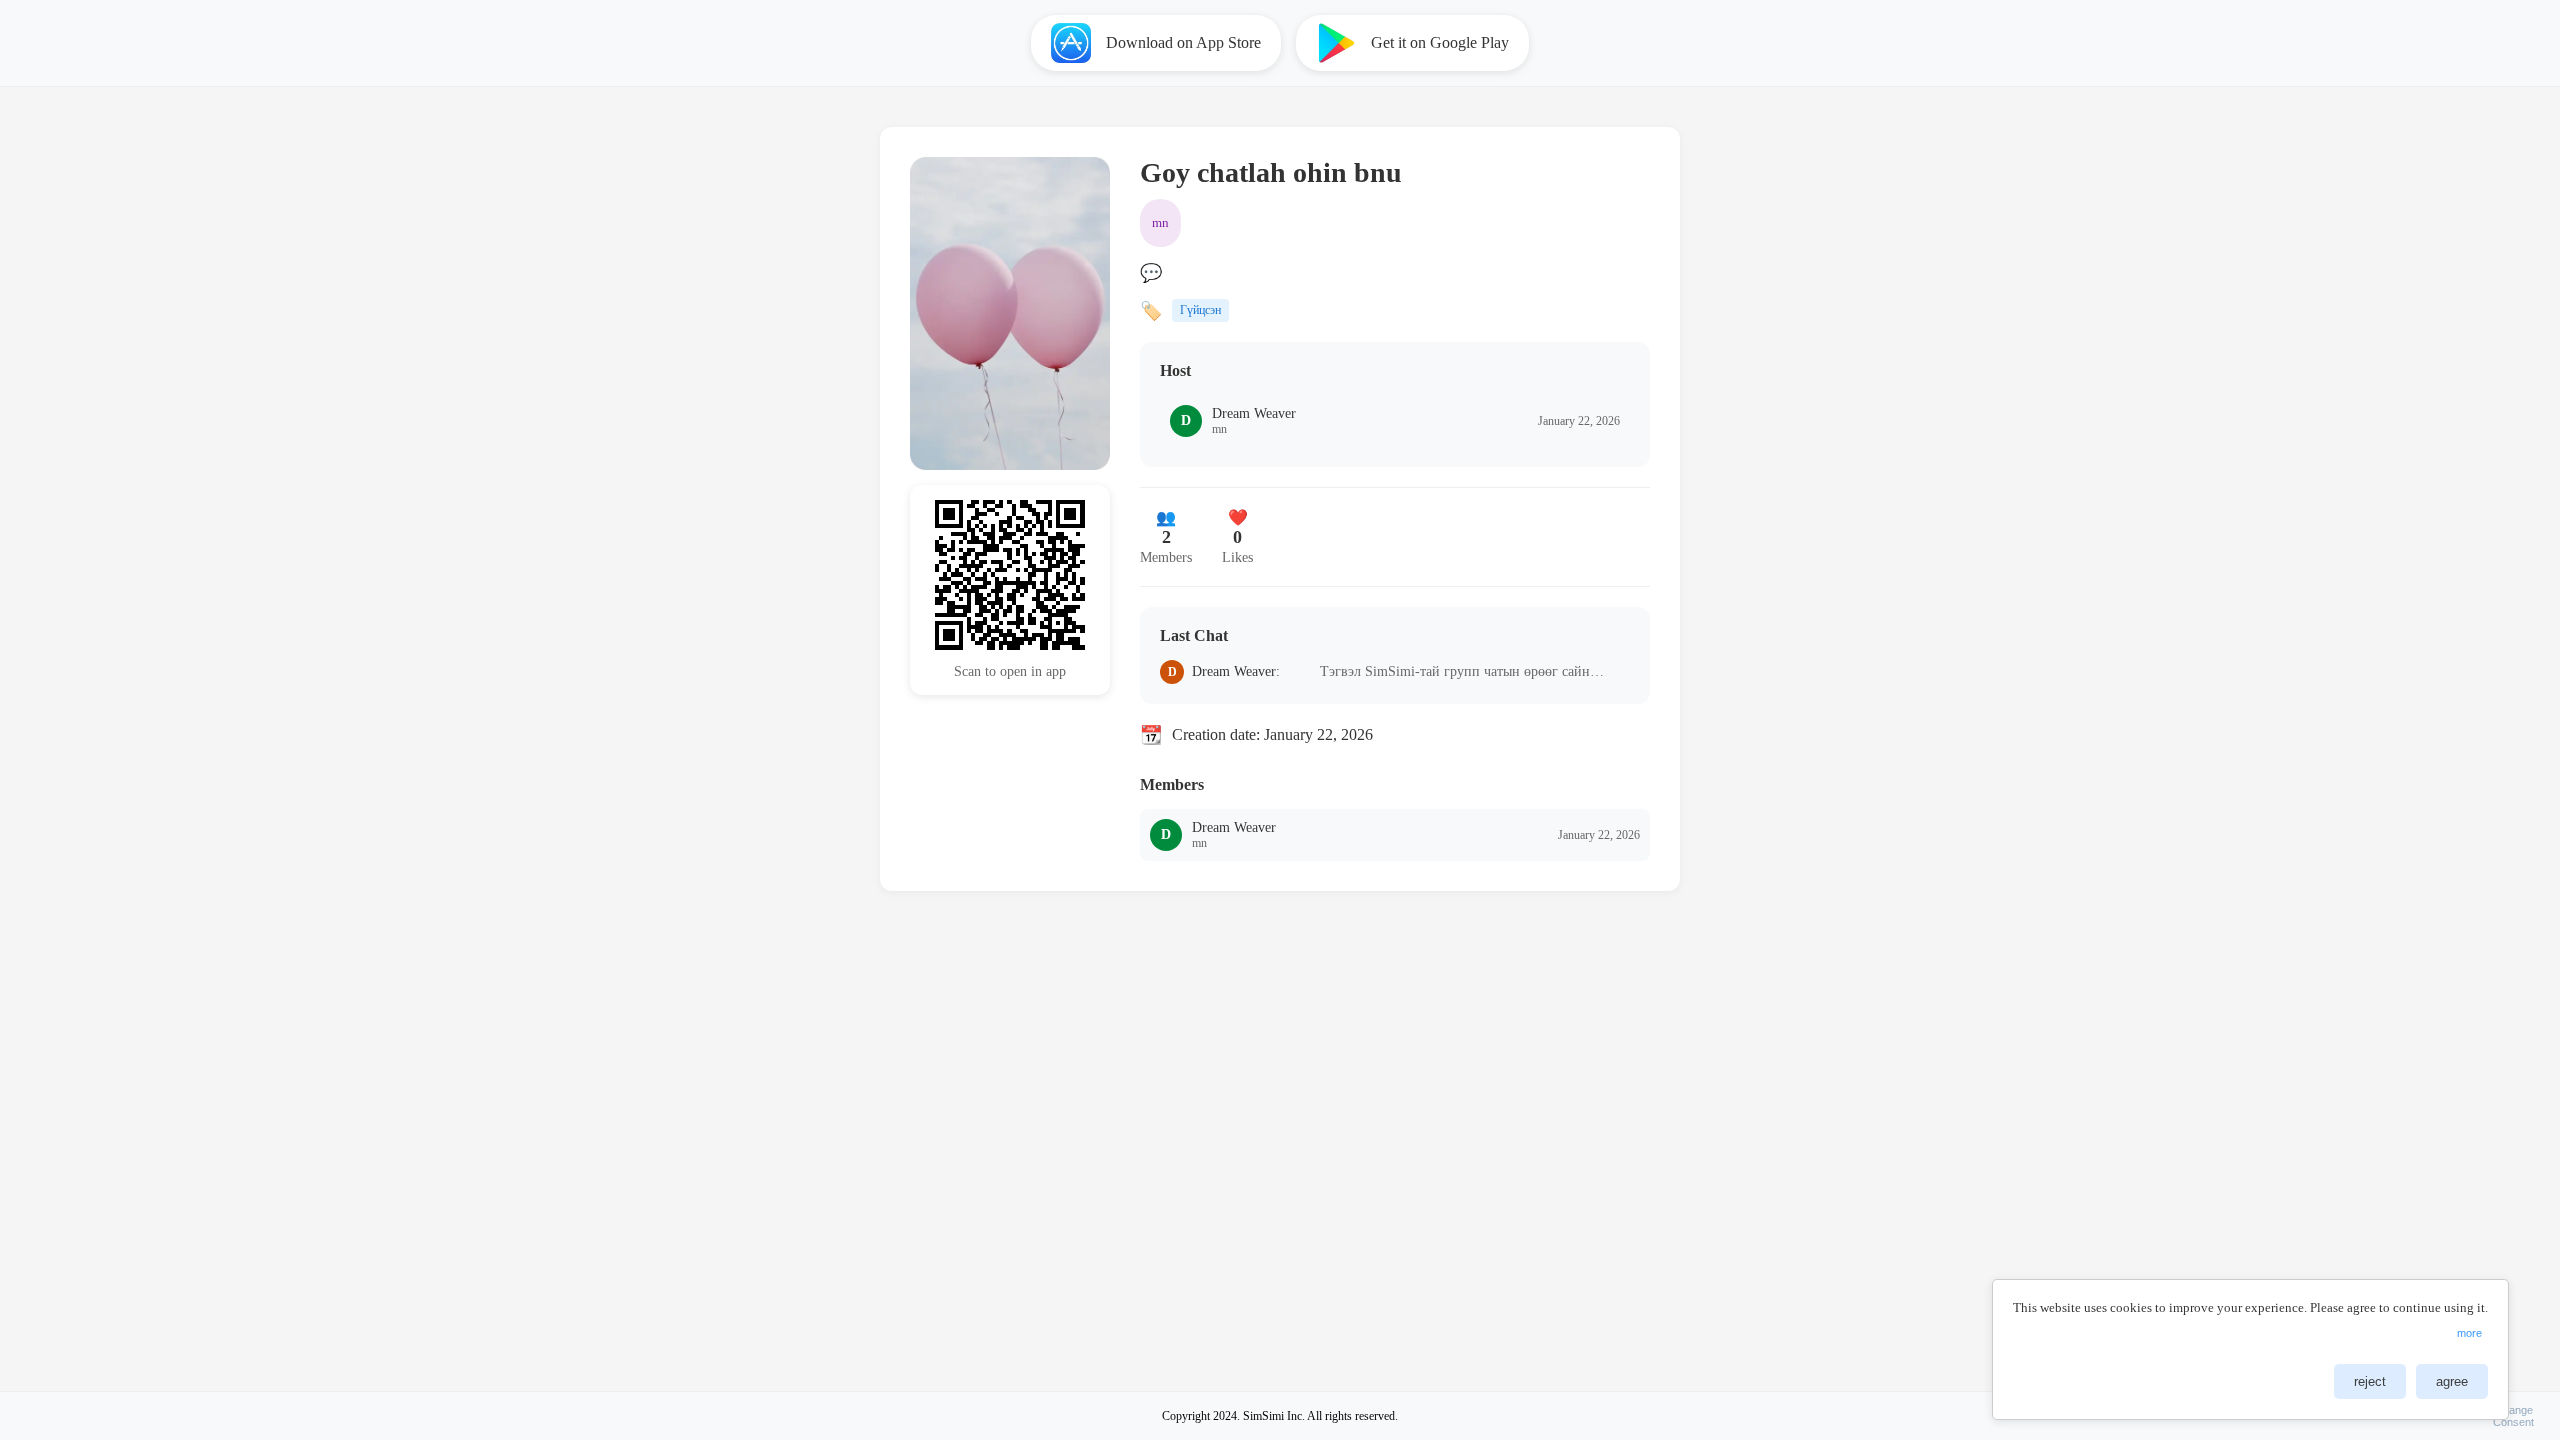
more (2469, 1333)
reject (2370, 1381)
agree (2452, 1381)
